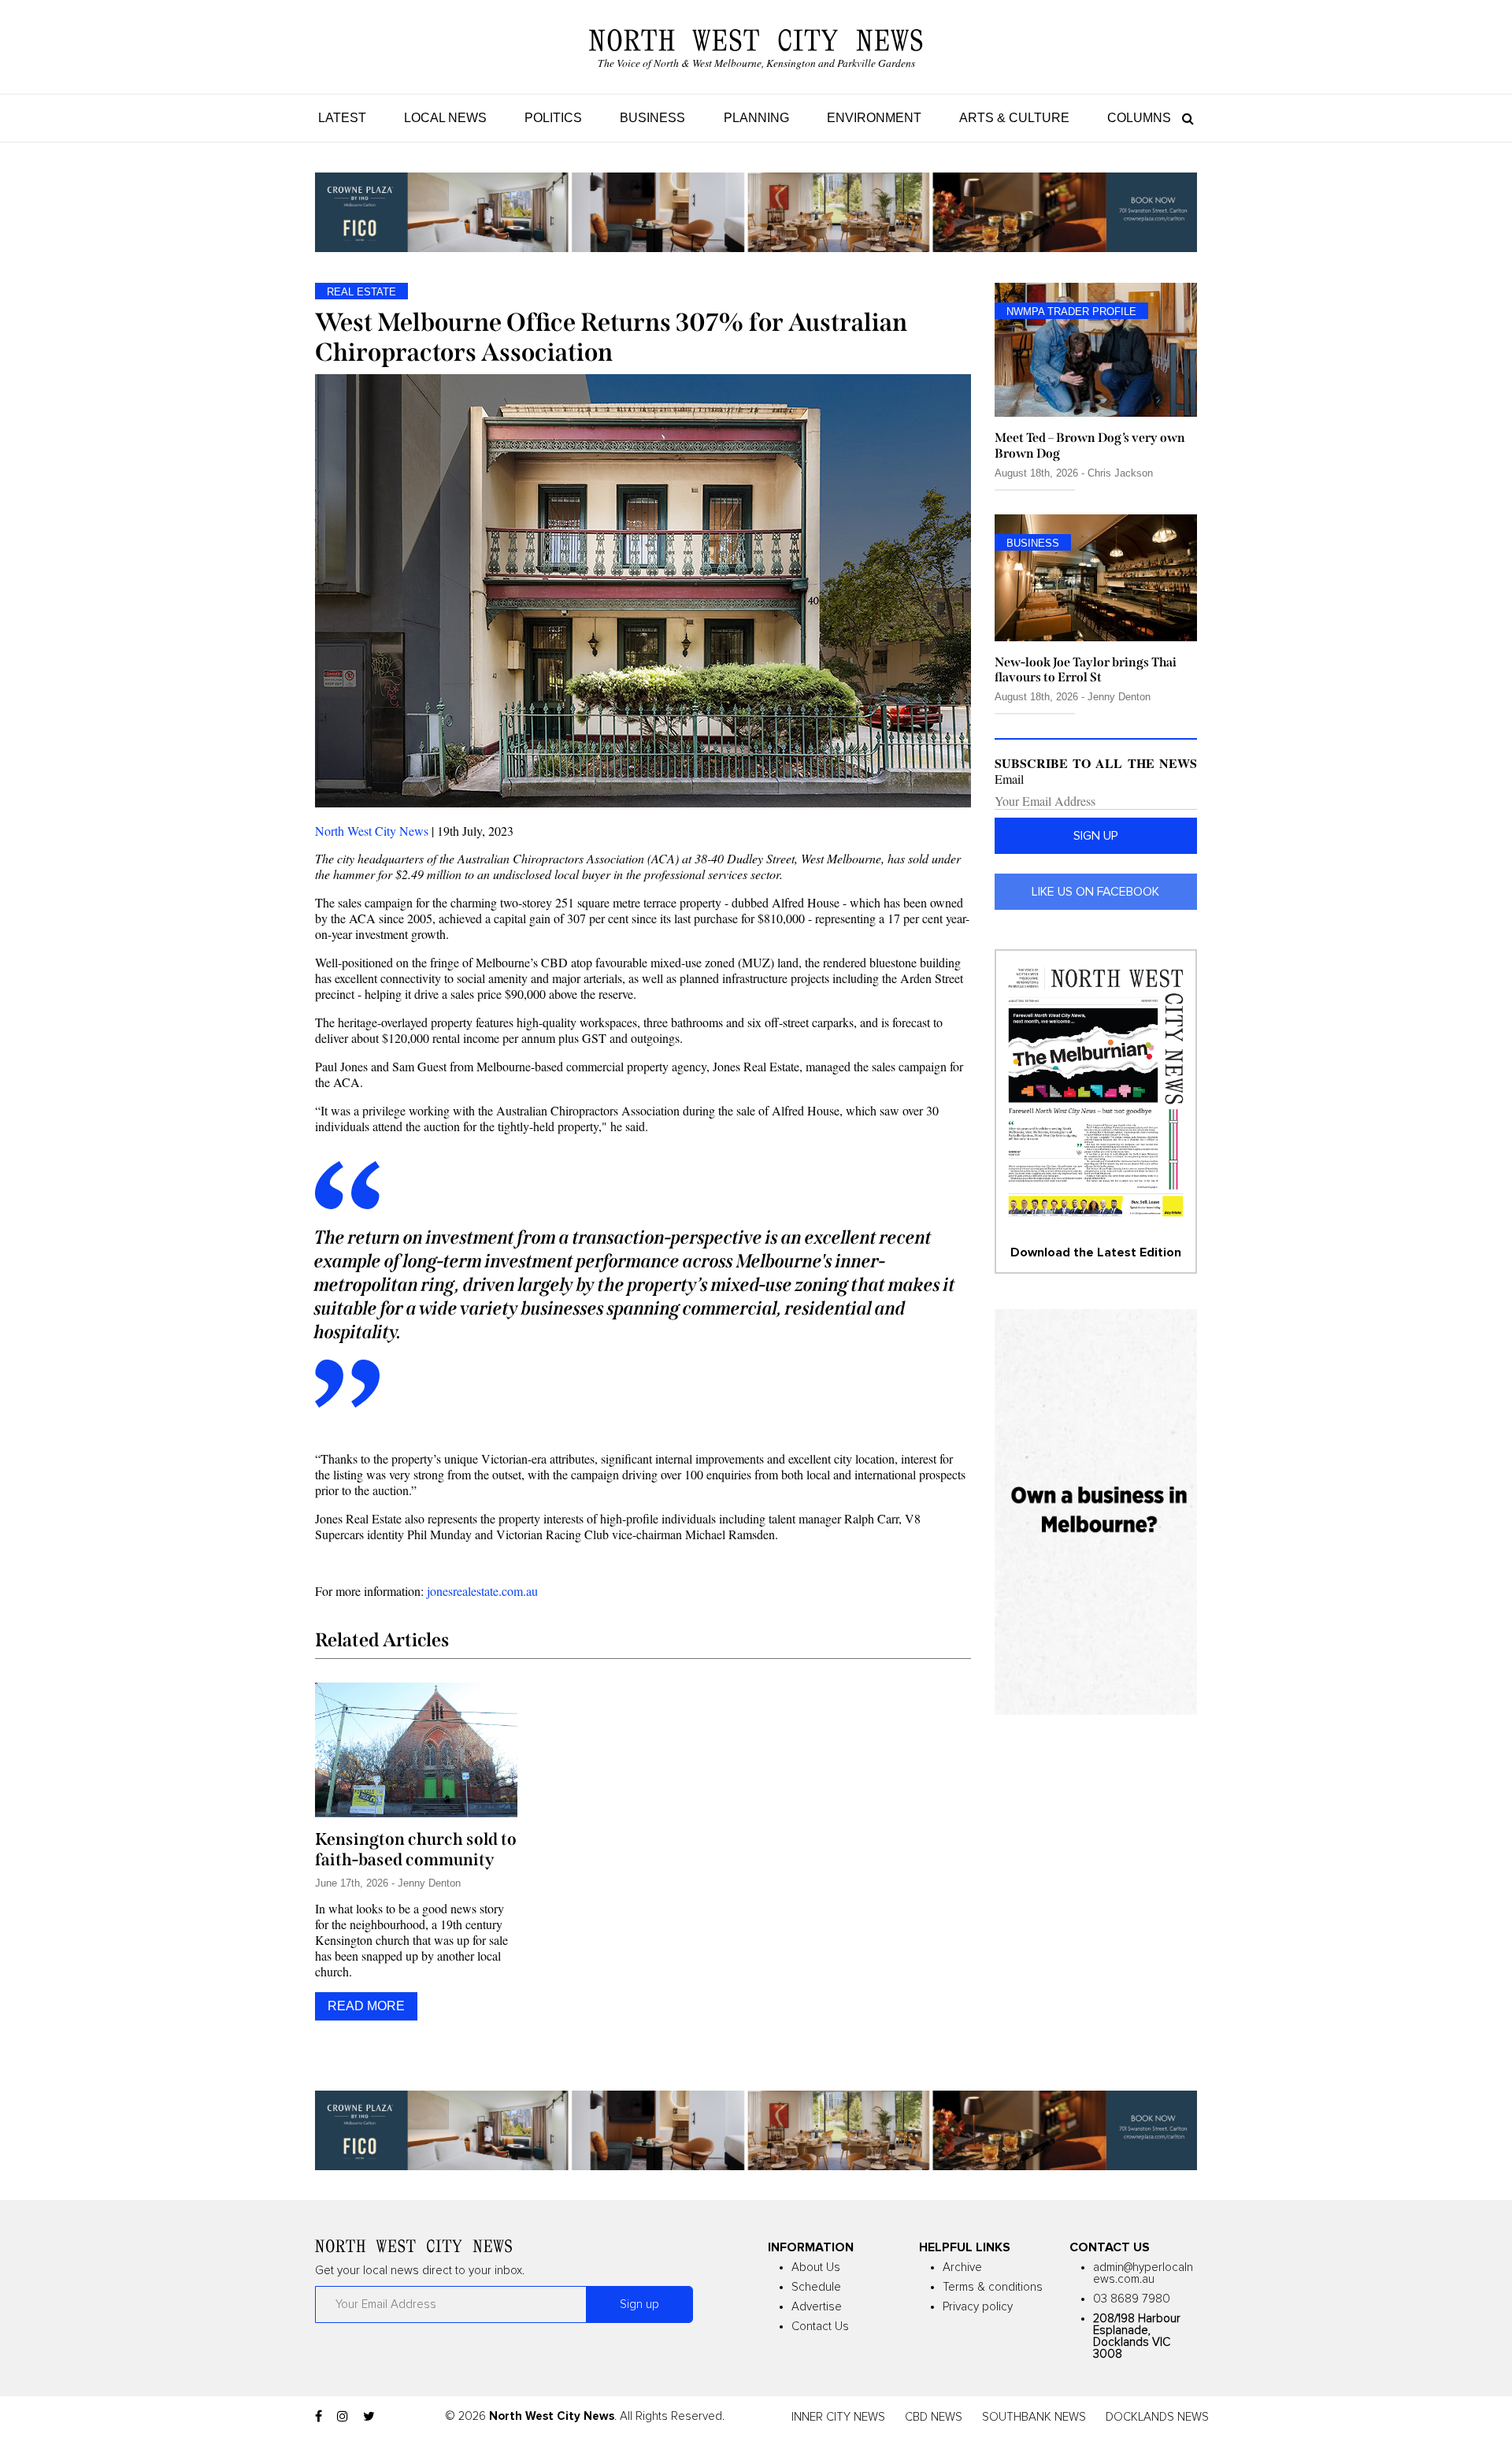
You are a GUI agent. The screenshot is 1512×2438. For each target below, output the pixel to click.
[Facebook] (319, 2417)
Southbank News (1034, 2417)
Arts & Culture (1014, 118)
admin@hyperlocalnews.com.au (1143, 2273)
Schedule (816, 2287)
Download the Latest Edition (1096, 1252)
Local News (445, 118)
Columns (1139, 118)
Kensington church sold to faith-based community (416, 1850)
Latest (342, 118)
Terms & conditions (993, 2287)
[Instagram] (343, 2417)
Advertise (817, 2307)
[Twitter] (369, 2417)
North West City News (372, 831)
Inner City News (838, 2417)
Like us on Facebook (1095, 892)
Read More (366, 2006)
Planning (756, 118)
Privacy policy (978, 2307)
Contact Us (820, 2327)
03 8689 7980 (1132, 2299)
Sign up (1096, 836)
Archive (962, 2267)
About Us (816, 2267)
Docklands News (1157, 2417)
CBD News (934, 2417)
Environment (874, 118)
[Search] (1184, 118)
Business (652, 118)
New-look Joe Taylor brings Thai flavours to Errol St (1086, 670)
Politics (553, 118)
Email (1009, 779)
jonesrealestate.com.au (482, 1591)
